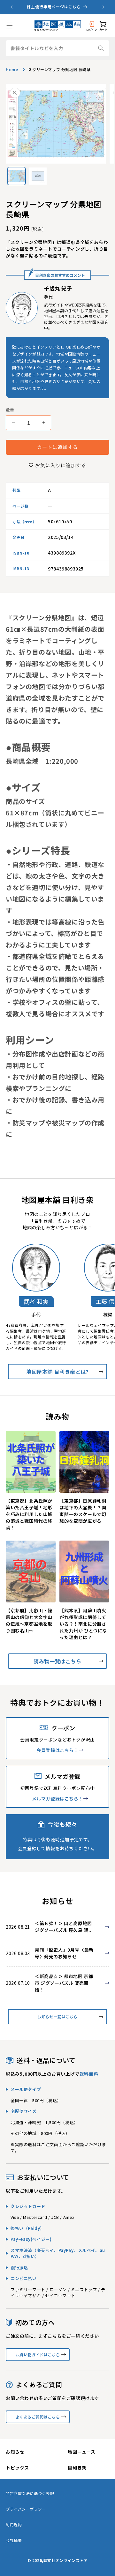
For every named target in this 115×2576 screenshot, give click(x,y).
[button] (10, 26)
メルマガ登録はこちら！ (58, 1799)
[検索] (101, 48)
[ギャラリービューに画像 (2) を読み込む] (38, 176)
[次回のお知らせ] (103, 7)
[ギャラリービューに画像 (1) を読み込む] (16, 176)
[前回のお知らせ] (12, 7)
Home (12, 69)
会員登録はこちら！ (57, 1750)
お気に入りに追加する (61, 465)
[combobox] (57, 48)
